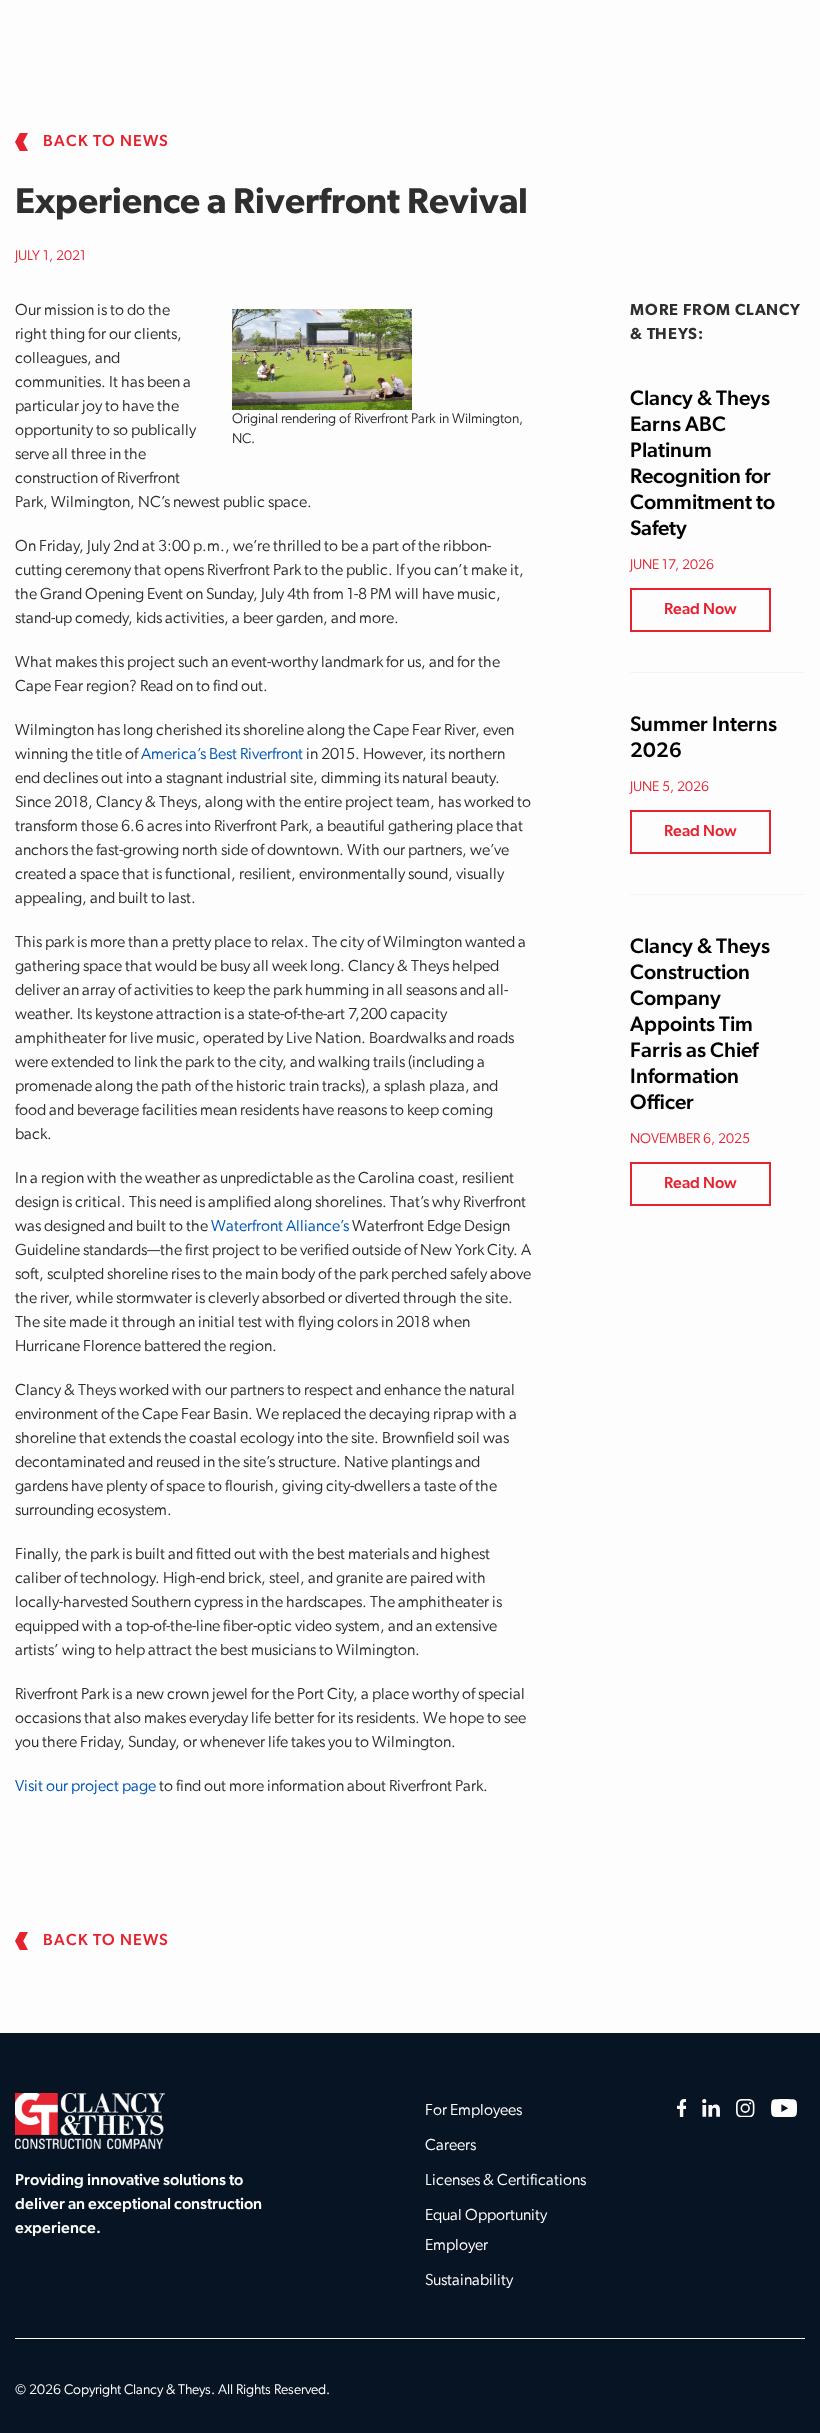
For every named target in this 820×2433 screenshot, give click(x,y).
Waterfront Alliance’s (280, 1227)
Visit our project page (85, 1787)
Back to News (106, 142)
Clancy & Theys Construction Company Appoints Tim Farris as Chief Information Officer (700, 1025)
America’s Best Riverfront (222, 755)
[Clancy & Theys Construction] (90, 2121)
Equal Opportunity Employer (486, 2231)
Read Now (700, 610)
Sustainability (469, 2281)
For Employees (473, 2111)
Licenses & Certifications (505, 2181)
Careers (450, 2146)
